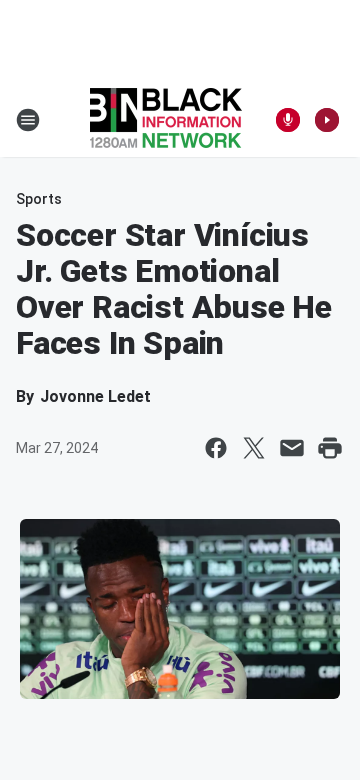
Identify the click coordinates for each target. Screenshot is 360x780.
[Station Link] (166, 120)
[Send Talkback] (288, 120)
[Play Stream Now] (327, 120)
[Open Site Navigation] (28, 120)
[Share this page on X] (254, 448)
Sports (39, 199)
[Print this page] (330, 448)
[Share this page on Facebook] (216, 448)
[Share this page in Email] (292, 448)
